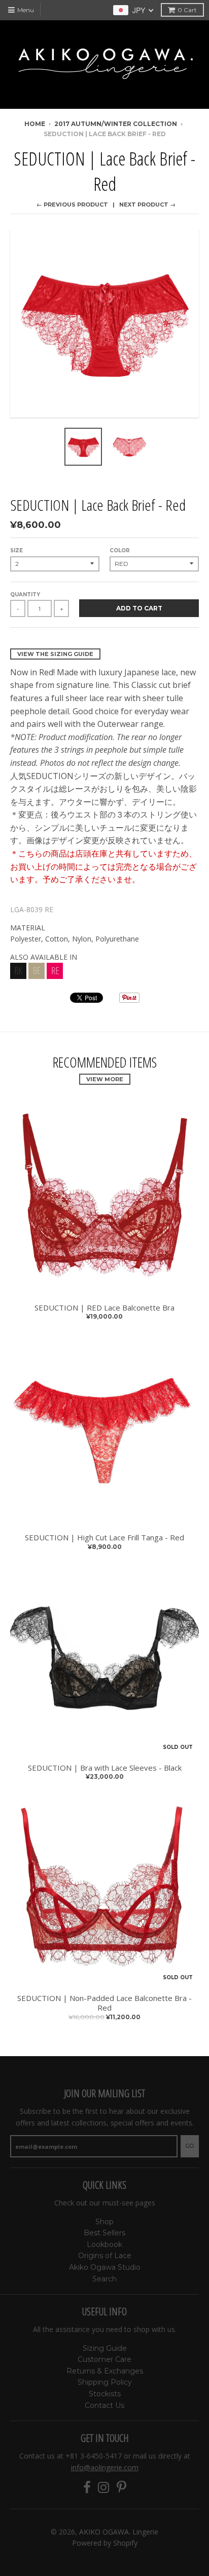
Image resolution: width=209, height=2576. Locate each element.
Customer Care (104, 2359)
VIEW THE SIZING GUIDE (55, 654)
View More (105, 1079)
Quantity (25, 595)
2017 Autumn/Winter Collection (116, 124)
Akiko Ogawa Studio (105, 2267)
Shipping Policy (105, 2382)
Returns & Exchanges (105, 2371)
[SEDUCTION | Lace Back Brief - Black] (18, 976)
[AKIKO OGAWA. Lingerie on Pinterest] (121, 2488)
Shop (104, 2222)
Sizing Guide (105, 2348)
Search (104, 2279)
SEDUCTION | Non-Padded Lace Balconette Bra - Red (104, 2003)
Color (120, 550)
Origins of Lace (105, 2256)
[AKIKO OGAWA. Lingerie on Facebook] (87, 2488)
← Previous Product (72, 205)
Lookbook (104, 2244)
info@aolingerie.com (105, 2467)
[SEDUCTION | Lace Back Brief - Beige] (37, 976)
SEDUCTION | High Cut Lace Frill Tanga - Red (104, 1538)
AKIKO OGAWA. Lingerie (119, 2532)
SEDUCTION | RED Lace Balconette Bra (104, 1308)
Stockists (105, 2394)
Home (35, 124)
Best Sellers (104, 2233)
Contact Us (104, 2405)
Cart (187, 10)
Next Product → (147, 205)
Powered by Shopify (105, 2543)
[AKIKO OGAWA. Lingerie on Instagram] (104, 2488)
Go (190, 2146)
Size (16, 550)
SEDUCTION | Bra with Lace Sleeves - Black (105, 1768)
